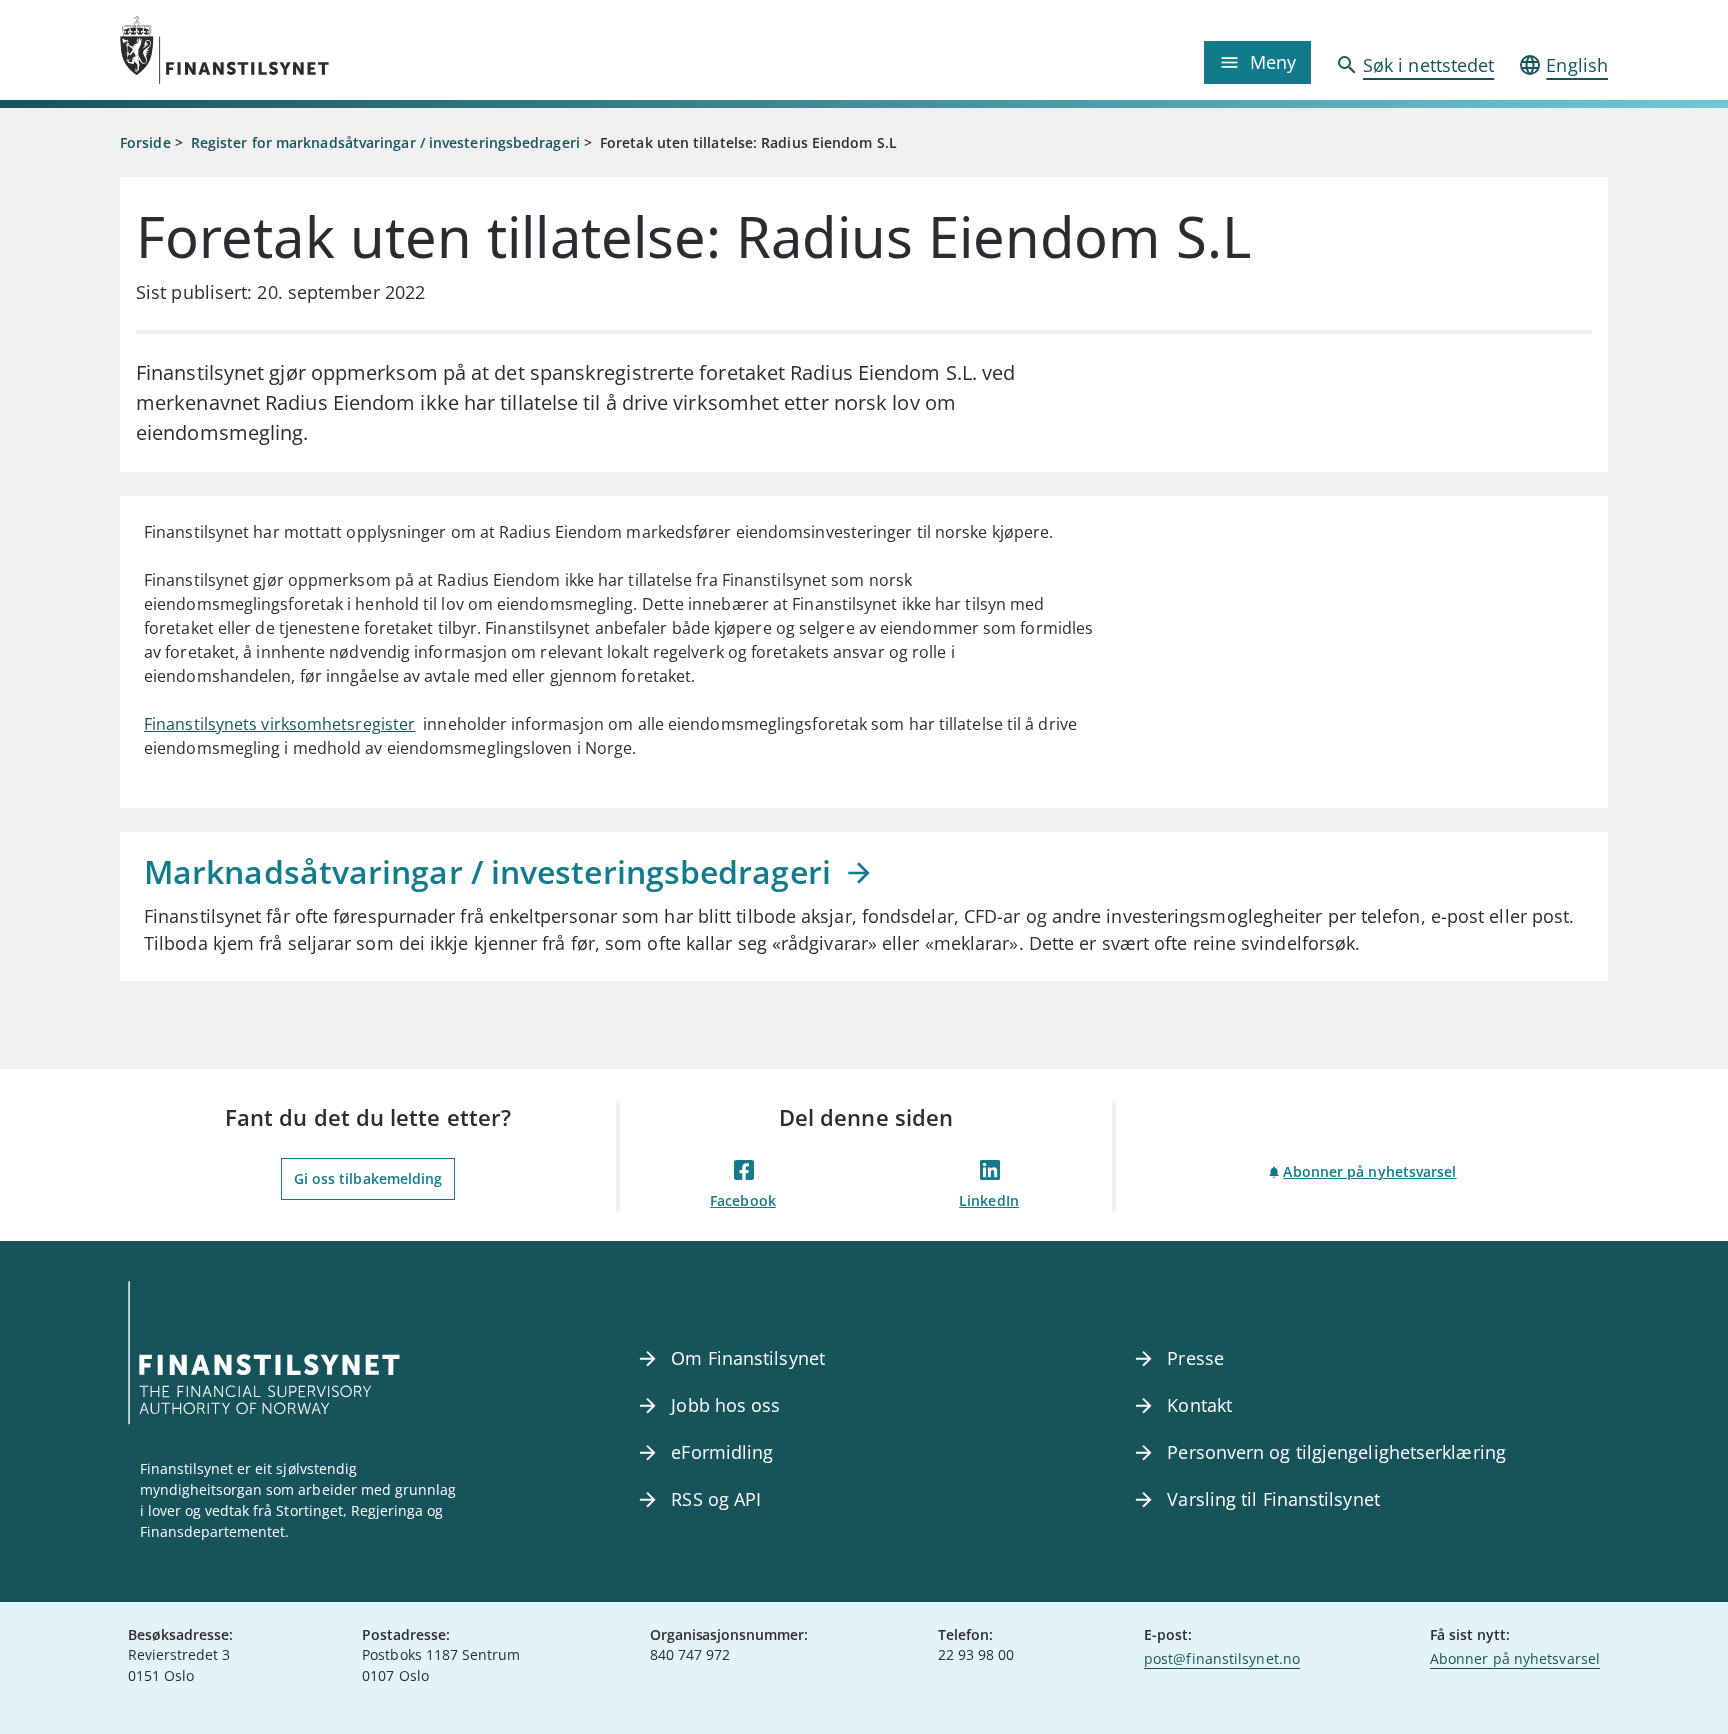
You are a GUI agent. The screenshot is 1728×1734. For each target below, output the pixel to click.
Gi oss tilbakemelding (368, 1178)
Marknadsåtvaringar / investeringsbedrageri (491, 871)
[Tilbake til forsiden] (306, 50)
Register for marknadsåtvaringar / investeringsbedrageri (385, 142)
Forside (145, 142)
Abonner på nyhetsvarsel (1369, 1171)
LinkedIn (989, 1200)
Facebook (743, 1200)
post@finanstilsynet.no (1222, 1658)
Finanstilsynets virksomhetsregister (279, 724)
